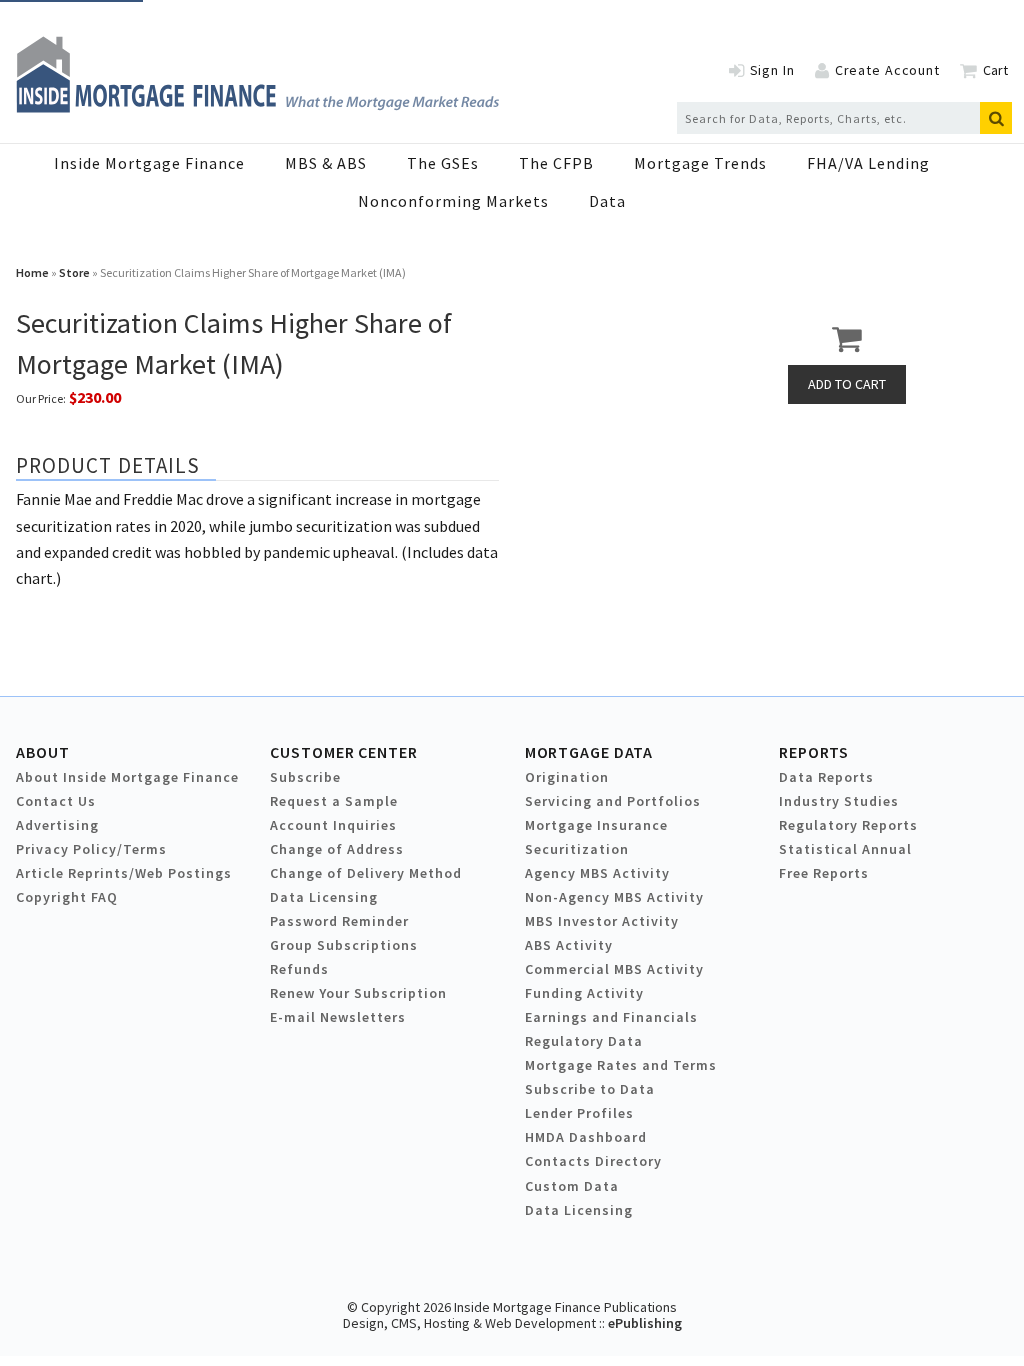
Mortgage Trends (700, 163)
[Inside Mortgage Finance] (257, 107)
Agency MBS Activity (597, 873)
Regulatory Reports (848, 825)
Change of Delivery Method (366, 873)
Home (32, 272)
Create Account (887, 70)
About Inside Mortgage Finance (127, 777)
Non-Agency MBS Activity (614, 897)
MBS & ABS (326, 163)
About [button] (42, 752)
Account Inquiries (333, 825)
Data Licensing (324, 897)
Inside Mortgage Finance (149, 163)
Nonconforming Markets (453, 201)
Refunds (299, 969)
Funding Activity (584, 993)
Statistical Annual (845, 849)
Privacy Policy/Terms (91, 849)
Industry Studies (839, 801)
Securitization (577, 849)
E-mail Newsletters (338, 1017)
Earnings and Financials (611, 1017)
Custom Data (572, 1186)
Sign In (772, 70)
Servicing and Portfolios (613, 801)
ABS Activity (569, 945)
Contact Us (56, 801)
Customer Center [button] (343, 752)
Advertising (57, 825)
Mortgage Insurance (596, 825)
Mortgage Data (589, 752)
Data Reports (826, 777)
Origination (567, 777)
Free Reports (824, 873)
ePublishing (645, 1323)
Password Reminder (339, 921)
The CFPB (556, 163)
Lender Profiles (579, 1113)
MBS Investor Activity (602, 921)
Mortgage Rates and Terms (621, 1065)
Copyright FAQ (67, 897)
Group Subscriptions (344, 945)
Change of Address (337, 849)
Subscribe (305, 777)
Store (74, 272)
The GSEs (443, 163)
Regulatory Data (584, 1041)
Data (607, 201)
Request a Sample (334, 801)
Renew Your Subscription (358, 993)
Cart (995, 70)
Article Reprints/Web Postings (124, 873)
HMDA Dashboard (586, 1137)
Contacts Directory (593, 1161)
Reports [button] (814, 752)
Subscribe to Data (590, 1089)
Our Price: (41, 398)
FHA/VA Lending (868, 163)
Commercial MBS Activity (614, 969)
